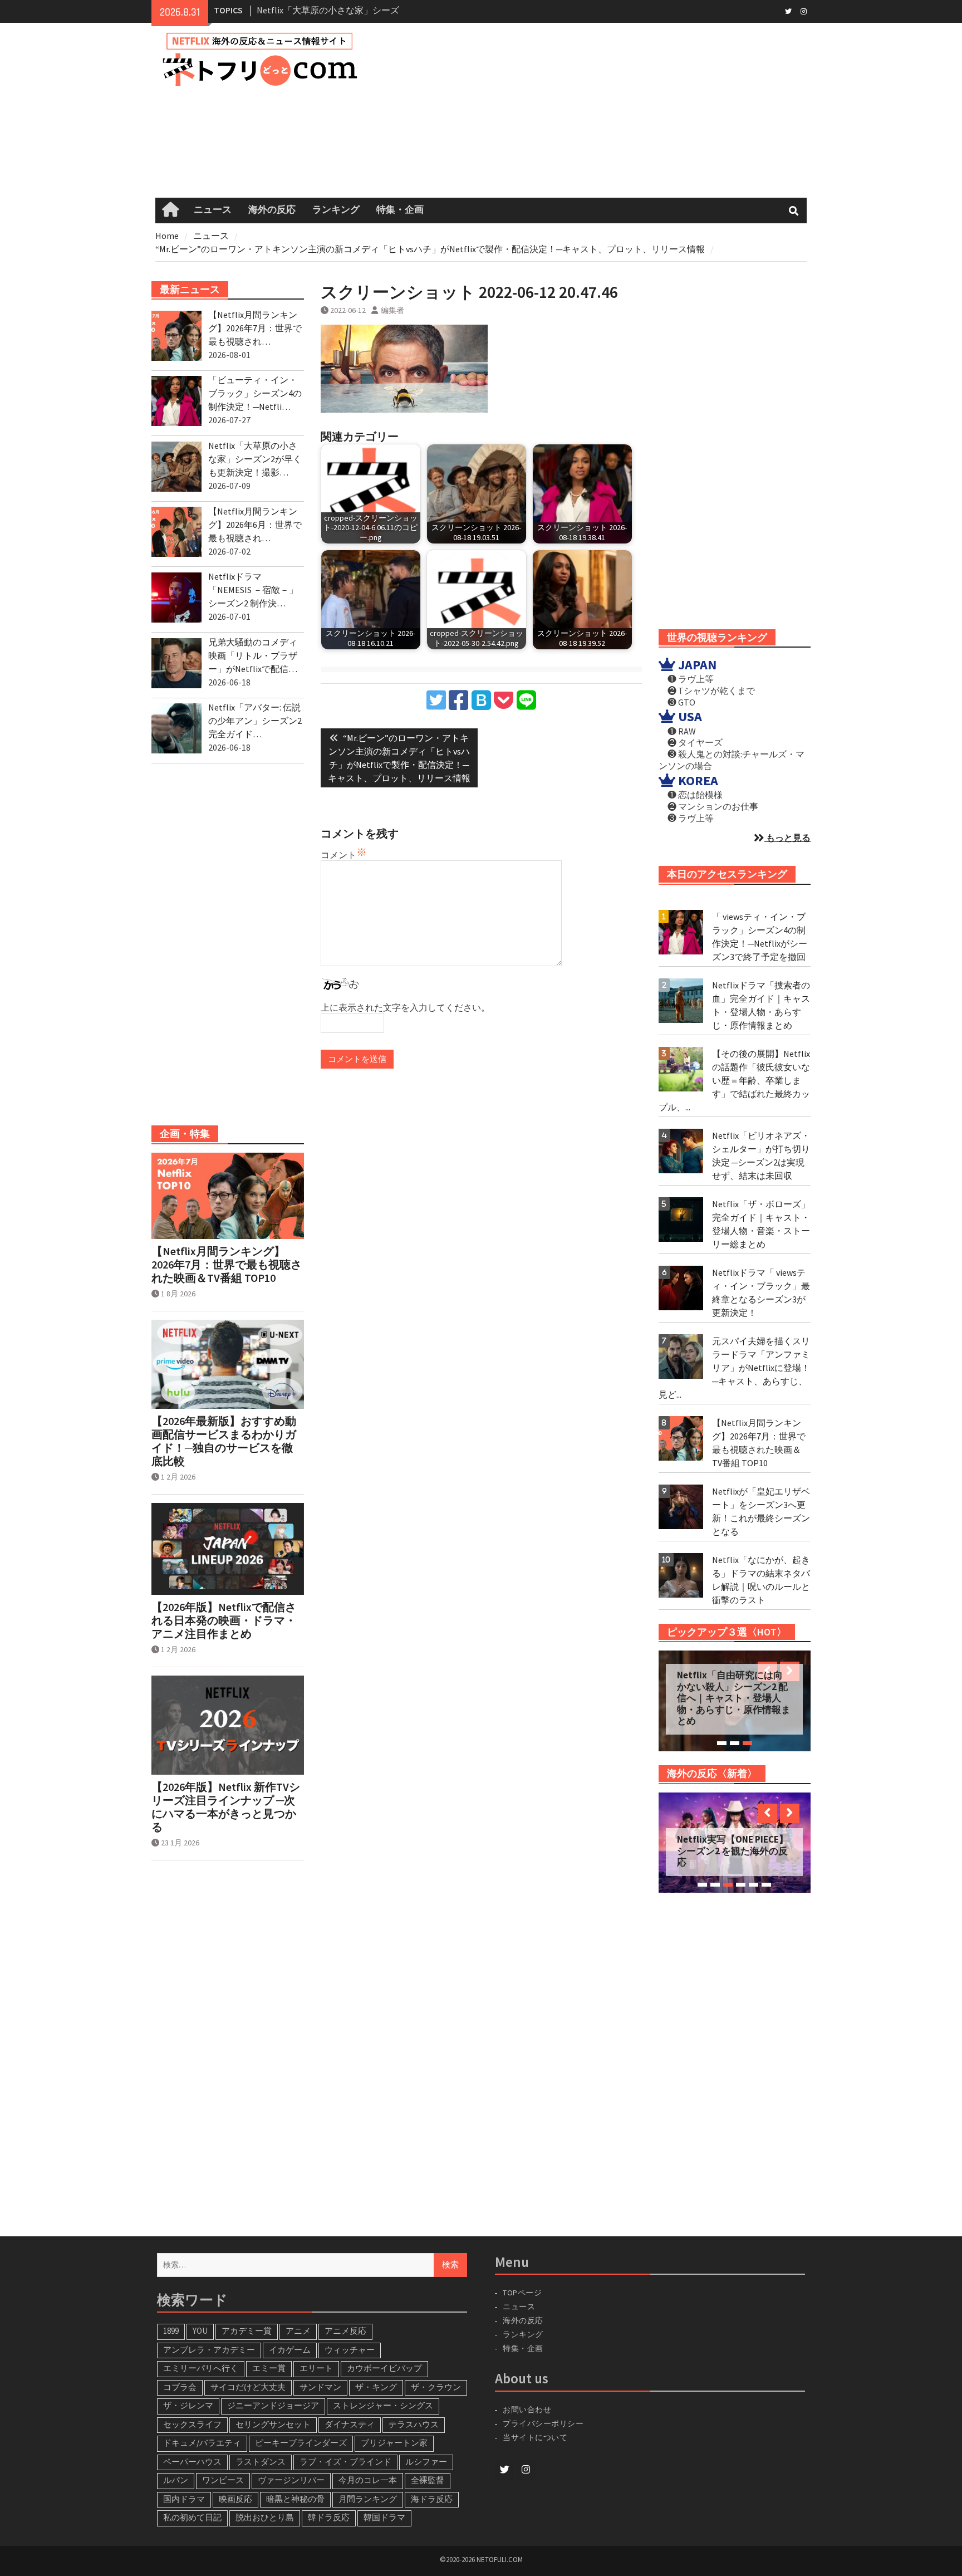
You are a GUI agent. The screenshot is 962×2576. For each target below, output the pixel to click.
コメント (338, 855)
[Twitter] (788, 11)
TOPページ (522, 2293)
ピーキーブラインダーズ (301, 2443)
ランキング (336, 210)
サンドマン (320, 2387)
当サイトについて (540, 2437)
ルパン (176, 2480)
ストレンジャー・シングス (383, 2405)
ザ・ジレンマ (188, 2405)
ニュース (213, 210)
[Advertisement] (599, 110)
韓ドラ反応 (329, 2517)
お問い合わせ (527, 2410)
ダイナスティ (350, 2424)
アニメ (298, 2331)
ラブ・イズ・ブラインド (345, 2462)
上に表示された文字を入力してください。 (405, 1007)
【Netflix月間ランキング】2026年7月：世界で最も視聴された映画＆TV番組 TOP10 (227, 1265)
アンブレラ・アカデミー (209, 2350)
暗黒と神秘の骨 (295, 2499)
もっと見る (787, 838)
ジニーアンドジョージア (273, 2405)
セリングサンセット (273, 2424)
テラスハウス (414, 2424)
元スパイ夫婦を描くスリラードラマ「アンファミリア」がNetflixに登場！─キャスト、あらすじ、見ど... (734, 1368)
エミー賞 (269, 2368)
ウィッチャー (350, 2350)
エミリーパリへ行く (201, 2368)
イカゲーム (290, 2350)
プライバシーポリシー (543, 2423)
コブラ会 (180, 2387)
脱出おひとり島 (265, 2517)
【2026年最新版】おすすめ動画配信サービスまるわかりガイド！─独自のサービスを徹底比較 (224, 1441)
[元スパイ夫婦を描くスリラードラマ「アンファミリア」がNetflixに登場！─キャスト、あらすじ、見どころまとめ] (681, 1356)
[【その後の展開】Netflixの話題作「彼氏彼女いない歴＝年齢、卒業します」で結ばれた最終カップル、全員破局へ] (681, 1069)
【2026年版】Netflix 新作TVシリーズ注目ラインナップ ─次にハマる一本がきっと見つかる (226, 1807)
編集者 (392, 310)
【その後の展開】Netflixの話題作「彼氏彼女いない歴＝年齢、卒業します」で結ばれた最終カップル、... (734, 1080)
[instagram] (804, 11)
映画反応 (235, 2499)
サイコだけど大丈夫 (248, 2387)
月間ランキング (368, 2499)
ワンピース (223, 2480)
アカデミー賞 (247, 2331)
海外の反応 (272, 210)
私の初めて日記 (192, 2517)
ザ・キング (376, 2387)
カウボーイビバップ (384, 2368)
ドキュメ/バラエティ (202, 2443)
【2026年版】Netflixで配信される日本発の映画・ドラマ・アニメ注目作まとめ (224, 1620)
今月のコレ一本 (368, 2480)
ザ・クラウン (436, 2387)
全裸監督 (428, 2480)
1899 (171, 2331)
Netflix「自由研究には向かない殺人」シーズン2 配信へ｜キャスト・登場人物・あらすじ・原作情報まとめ (734, 1698)
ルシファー (426, 2462)
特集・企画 (400, 210)
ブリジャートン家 (394, 2443)
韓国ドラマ (384, 2517)
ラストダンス (261, 2462)
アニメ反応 (345, 2331)
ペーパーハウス (192, 2462)
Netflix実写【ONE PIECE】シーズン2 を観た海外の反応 (733, 1851)
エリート (316, 2368)
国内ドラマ (184, 2499)
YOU (200, 2331)
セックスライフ (192, 2424)
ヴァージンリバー (291, 2480)
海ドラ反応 (432, 2499)
